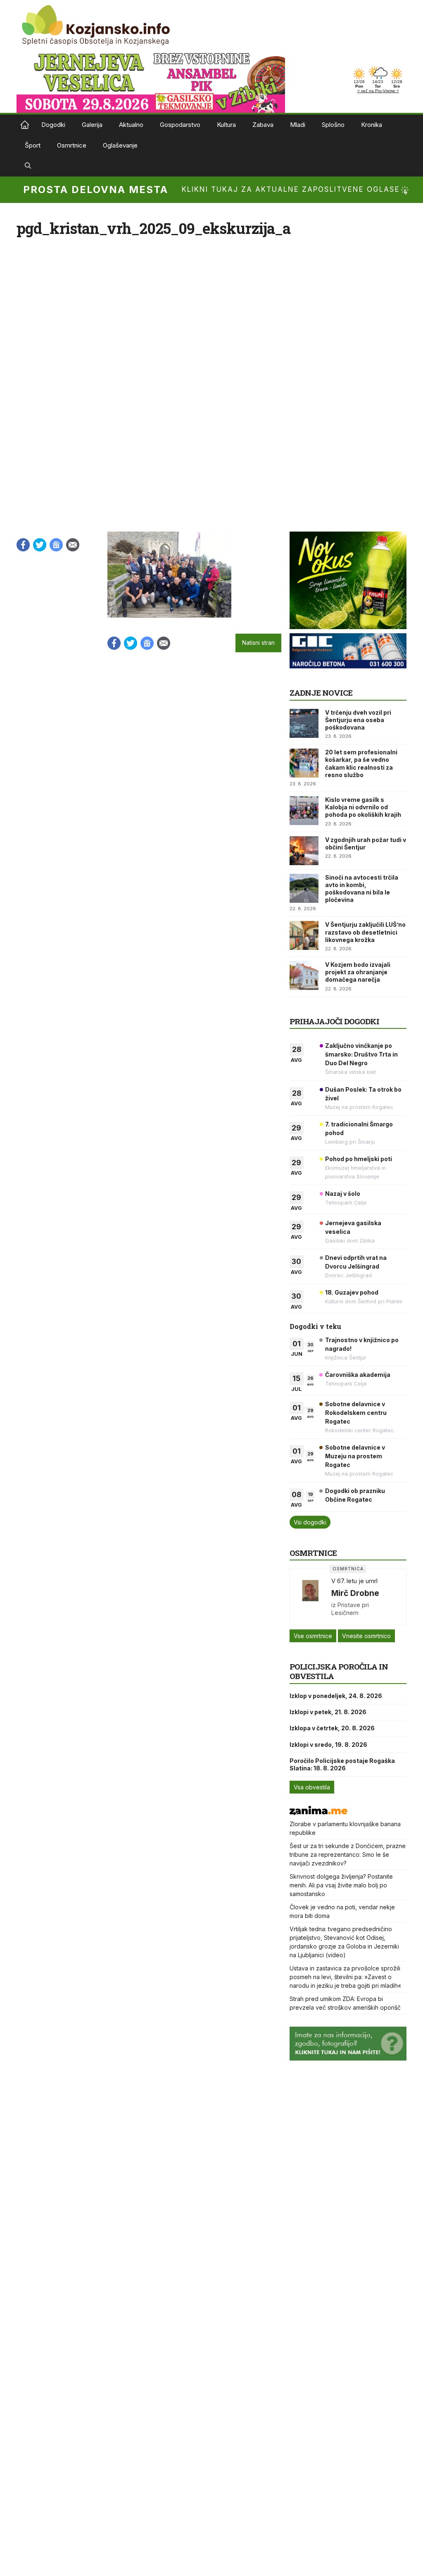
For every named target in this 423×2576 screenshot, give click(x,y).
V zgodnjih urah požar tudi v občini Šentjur (366, 843)
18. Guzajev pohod (352, 1292)
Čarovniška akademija (358, 1375)
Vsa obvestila (312, 1787)
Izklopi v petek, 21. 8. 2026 (328, 1712)
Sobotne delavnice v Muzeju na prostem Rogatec (355, 1456)
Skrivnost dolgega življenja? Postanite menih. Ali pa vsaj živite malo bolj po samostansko (341, 1885)
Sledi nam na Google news (56, 545)
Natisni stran (258, 643)
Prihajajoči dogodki (334, 1021)
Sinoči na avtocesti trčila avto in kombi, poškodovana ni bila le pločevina (362, 889)
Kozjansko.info (25, 125)
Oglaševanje (120, 145)
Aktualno (131, 125)
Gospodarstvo (180, 125)
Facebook (23, 545)
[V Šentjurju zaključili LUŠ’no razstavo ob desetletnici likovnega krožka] (304, 935)
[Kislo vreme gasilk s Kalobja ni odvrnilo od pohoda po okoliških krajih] (304, 811)
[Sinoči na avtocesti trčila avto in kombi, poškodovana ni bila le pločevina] (304, 888)
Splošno (333, 125)
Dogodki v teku (315, 1326)
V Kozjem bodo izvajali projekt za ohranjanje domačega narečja (358, 972)
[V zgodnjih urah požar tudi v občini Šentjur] (304, 851)
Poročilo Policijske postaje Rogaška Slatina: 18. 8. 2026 (342, 1764)
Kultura (226, 125)
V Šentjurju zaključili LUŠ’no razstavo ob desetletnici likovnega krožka (365, 932)
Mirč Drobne (355, 1593)
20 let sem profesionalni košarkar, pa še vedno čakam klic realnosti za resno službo (361, 763)
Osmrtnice (72, 145)
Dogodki (53, 125)
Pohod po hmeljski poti (359, 1159)
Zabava (263, 125)
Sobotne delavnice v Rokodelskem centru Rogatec (356, 1413)
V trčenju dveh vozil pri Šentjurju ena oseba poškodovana (358, 720)
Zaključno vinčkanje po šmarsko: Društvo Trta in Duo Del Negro (361, 1054)
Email (73, 545)
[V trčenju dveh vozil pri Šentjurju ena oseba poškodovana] (304, 723)
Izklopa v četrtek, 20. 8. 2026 (332, 1728)
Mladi (298, 125)
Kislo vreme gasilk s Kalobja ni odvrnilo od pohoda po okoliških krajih (363, 807)
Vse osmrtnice (313, 1636)
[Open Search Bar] (28, 166)
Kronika (372, 125)
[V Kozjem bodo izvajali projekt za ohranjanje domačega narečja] (304, 976)
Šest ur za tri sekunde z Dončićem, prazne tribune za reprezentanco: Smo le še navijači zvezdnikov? (348, 1854)
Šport (33, 145)
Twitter (40, 545)
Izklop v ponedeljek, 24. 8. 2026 (336, 1696)
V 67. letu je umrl (354, 1581)
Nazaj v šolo (343, 1194)
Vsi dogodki (310, 1522)
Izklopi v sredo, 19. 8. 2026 (328, 1745)
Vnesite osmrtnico (366, 1636)
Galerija (92, 125)
